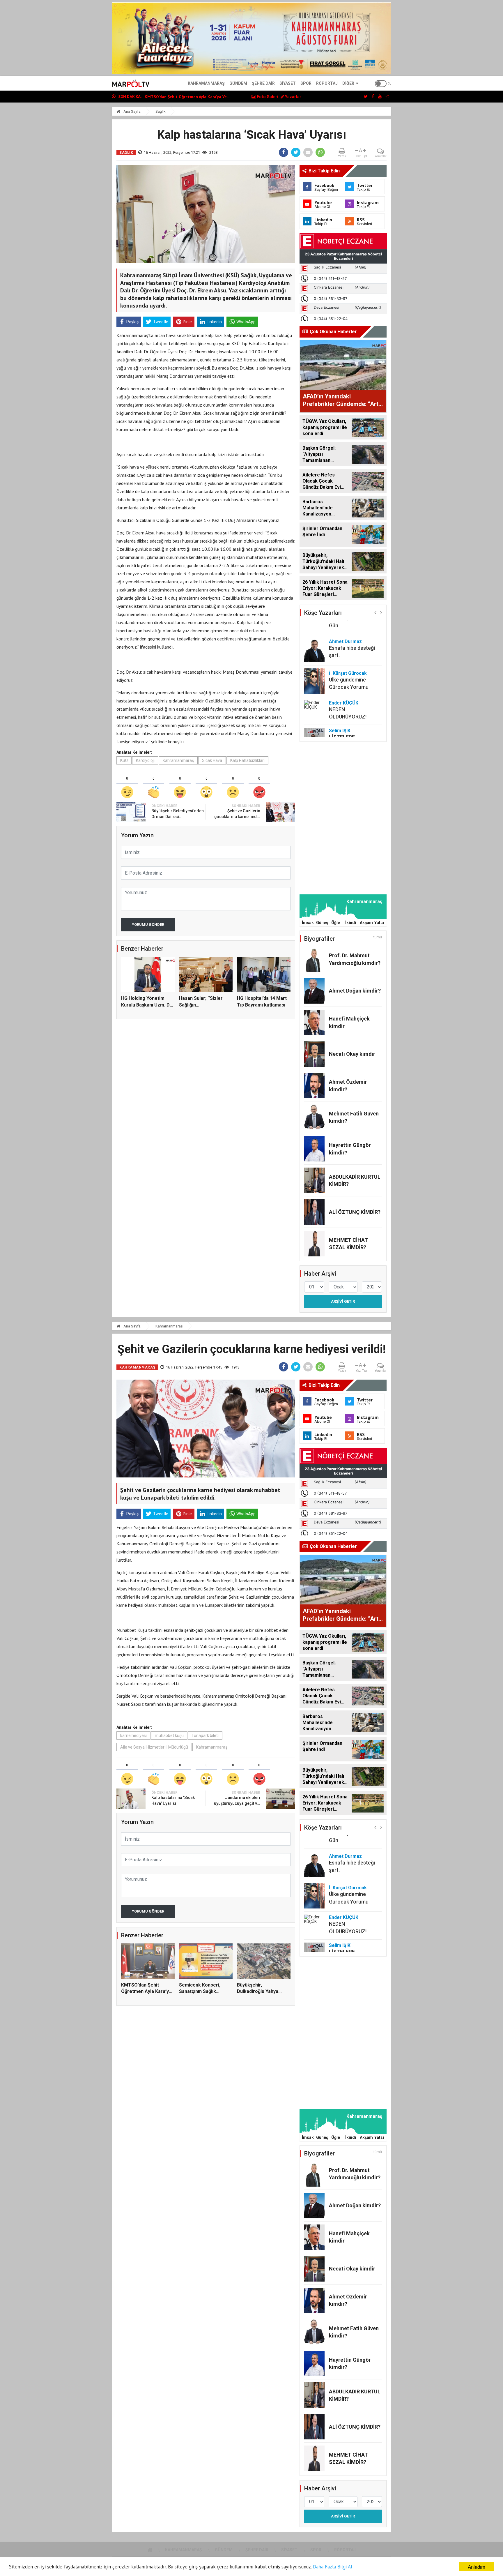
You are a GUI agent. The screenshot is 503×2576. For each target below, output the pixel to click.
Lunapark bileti (205, 1735)
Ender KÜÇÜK (344, 674)
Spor (306, 83)
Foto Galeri (267, 97)
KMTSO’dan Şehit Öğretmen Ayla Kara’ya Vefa (146, 1991)
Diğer (348, 83)
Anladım (477, 2567)
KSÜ (124, 760)
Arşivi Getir (343, 1301)
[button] (375, 612)
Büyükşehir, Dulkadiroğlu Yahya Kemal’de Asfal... (258, 1991)
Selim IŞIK (340, 701)
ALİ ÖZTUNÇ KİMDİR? (355, 1212)
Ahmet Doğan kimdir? (355, 991)
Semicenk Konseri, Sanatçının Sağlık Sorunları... (200, 1991)
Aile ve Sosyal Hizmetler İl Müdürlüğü (154, 1747)
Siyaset (288, 83)
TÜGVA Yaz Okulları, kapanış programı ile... (184, 97)
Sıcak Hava (212, 760)
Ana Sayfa (132, 111)
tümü (378, 937)
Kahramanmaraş (206, 83)
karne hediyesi (133, 1735)
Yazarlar (293, 97)
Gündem (238, 83)
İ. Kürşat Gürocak (348, 644)
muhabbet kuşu (169, 1735)
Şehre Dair (263, 83)
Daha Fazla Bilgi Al (333, 2567)
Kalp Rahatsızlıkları (247, 760)
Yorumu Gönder (148, 925)
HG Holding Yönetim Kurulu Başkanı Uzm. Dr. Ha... (147, 1005)
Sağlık (161, 111)
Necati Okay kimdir (352, 1054)
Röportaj (327, 83)
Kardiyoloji (145, 760)
